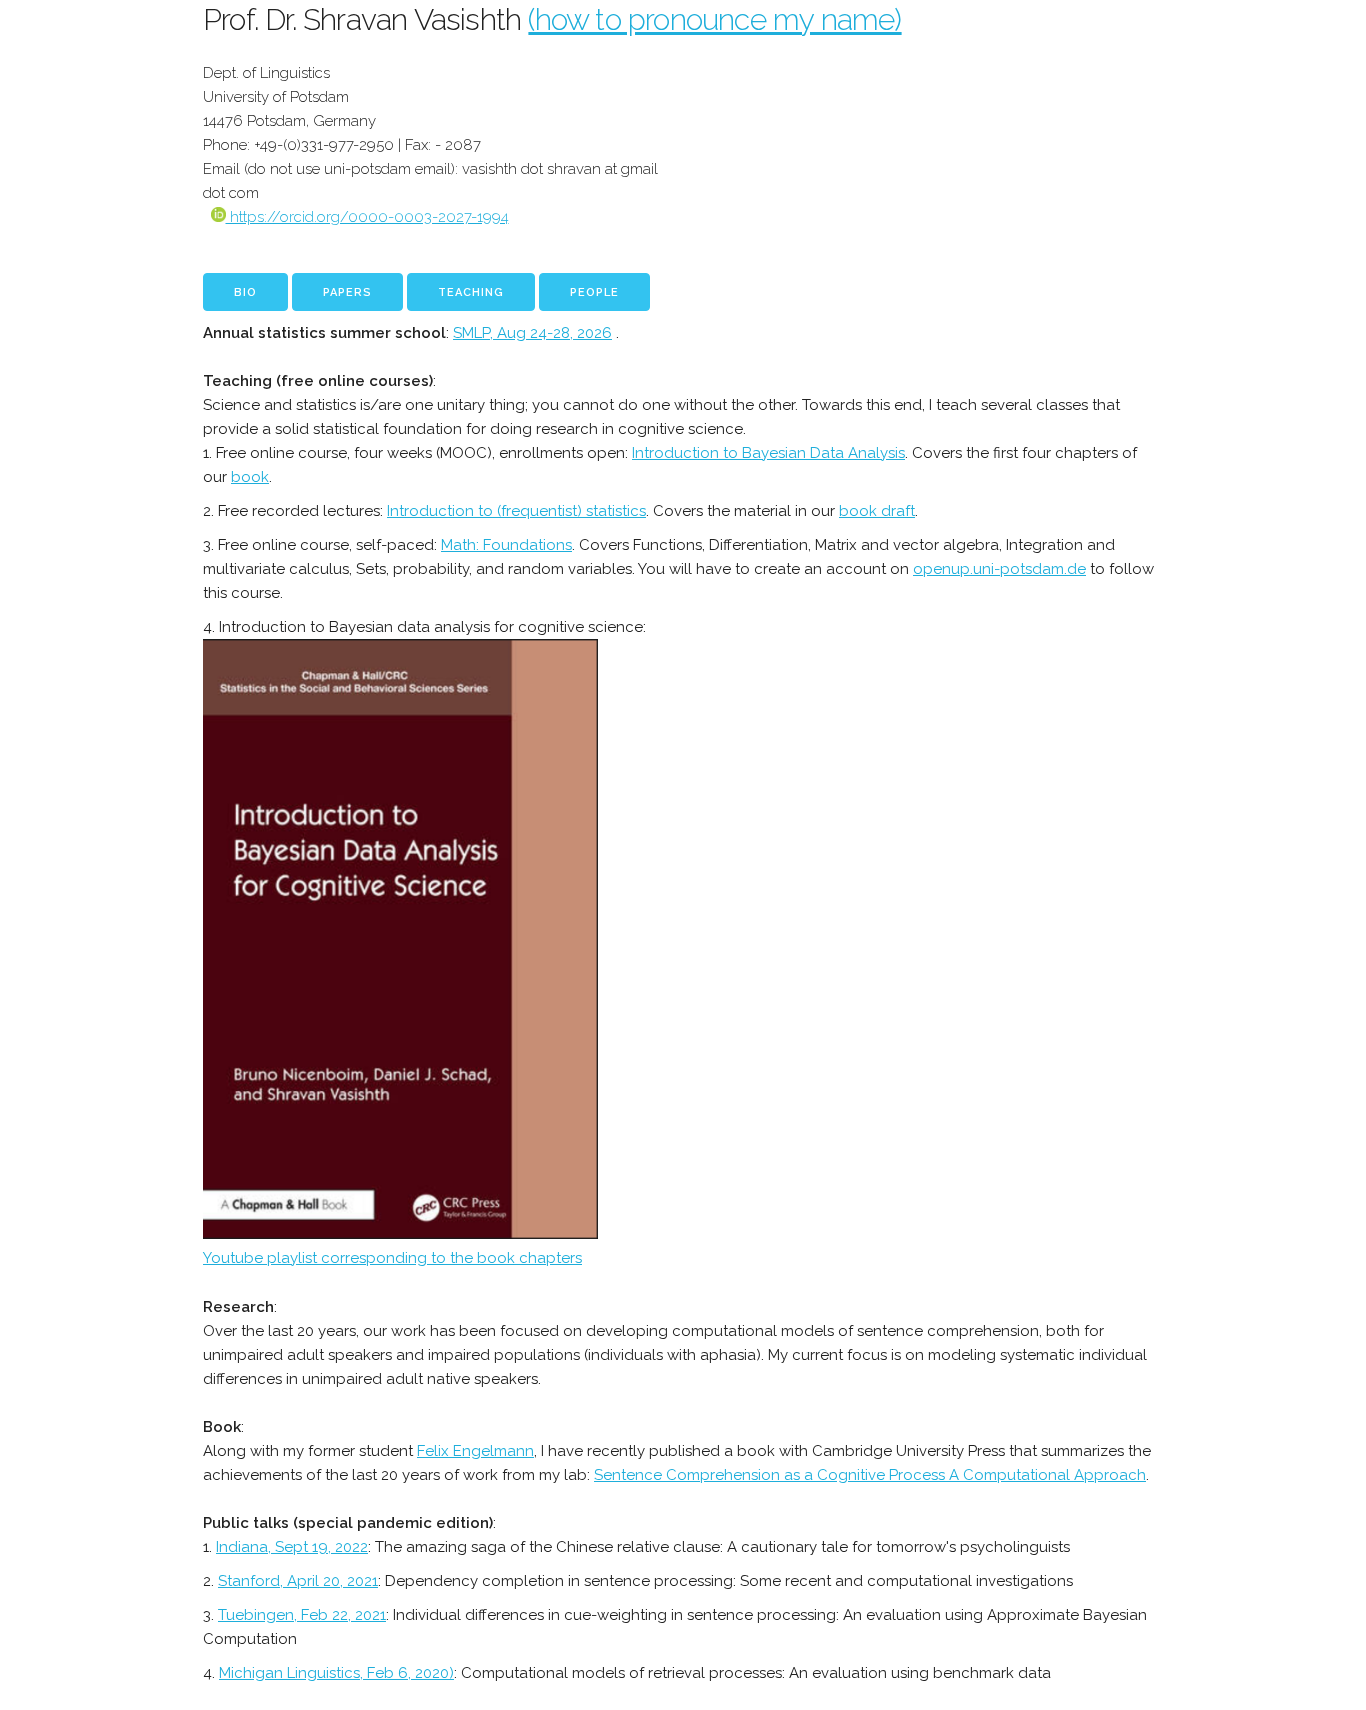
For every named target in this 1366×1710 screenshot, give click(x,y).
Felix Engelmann (475, 1451)
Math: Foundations (506, 545)
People (594, 292)
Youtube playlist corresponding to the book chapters (392, 1258)
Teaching (471, 292)
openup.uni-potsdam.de (999, 569)
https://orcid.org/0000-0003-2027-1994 (367, 217)
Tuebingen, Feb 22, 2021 (302, 1615)
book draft (877, 511)
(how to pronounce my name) (714, 19)
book (250, 477)
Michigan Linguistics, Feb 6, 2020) (336, 1673)
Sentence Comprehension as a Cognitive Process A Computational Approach (870, 1475)
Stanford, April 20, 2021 (298, 1581)
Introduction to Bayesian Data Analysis (768, 453)
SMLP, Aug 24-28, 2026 (532, 333)
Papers (347, 292)
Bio (245, 292)
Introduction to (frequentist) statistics (516, 511)
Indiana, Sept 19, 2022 (292, 1547)
